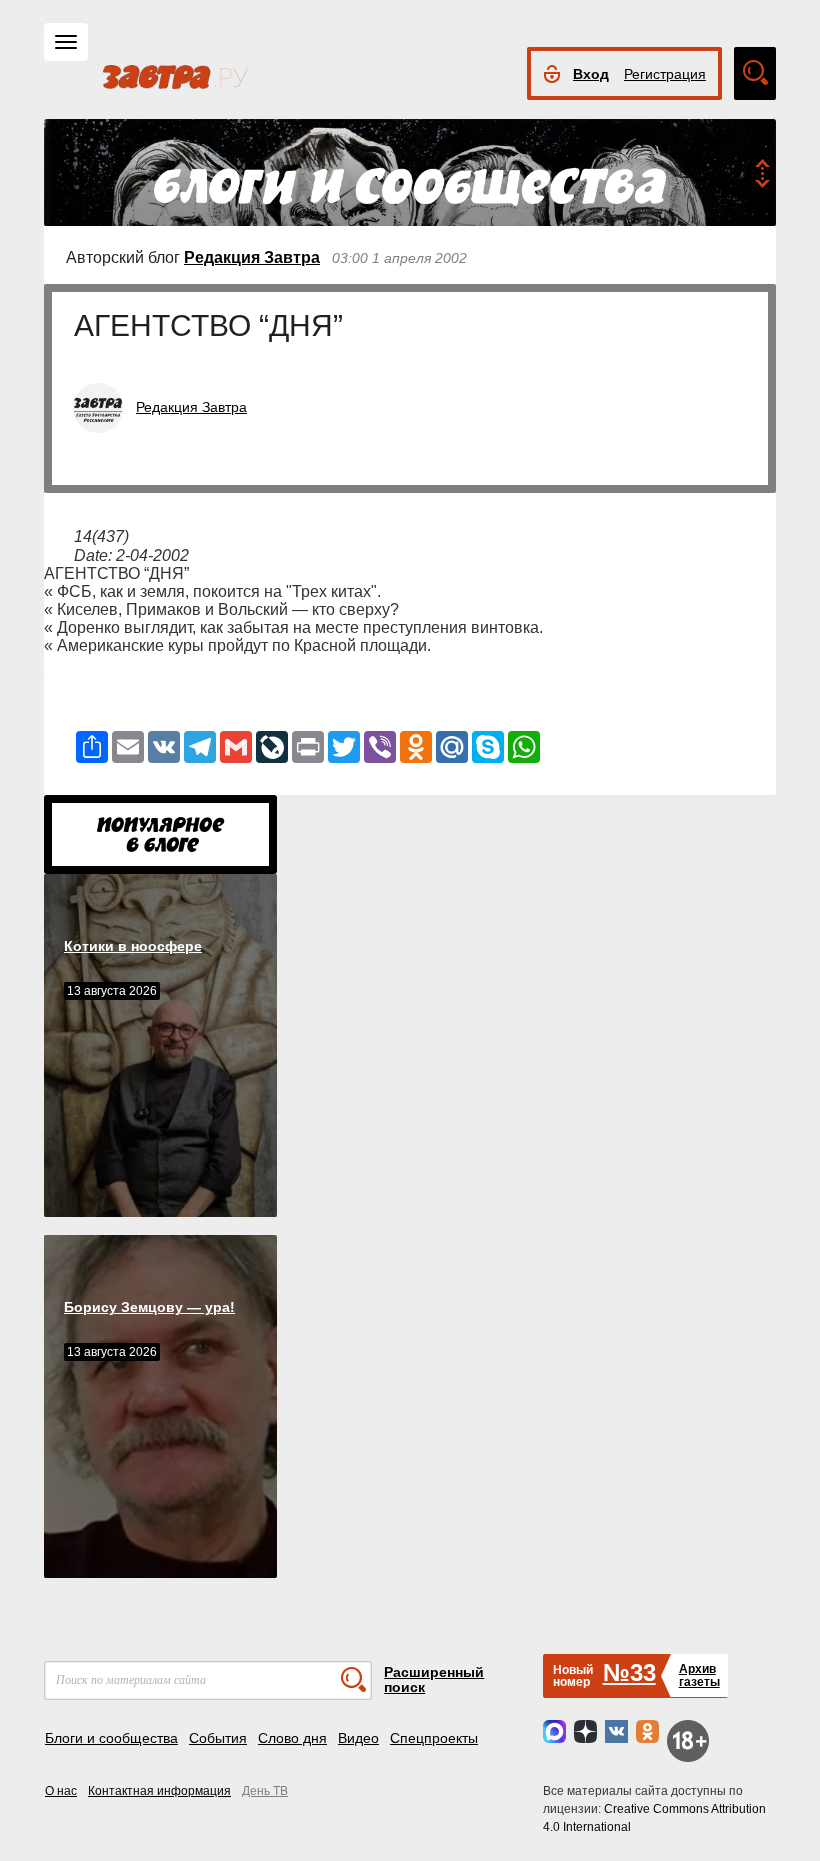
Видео (358, 1738)
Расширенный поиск (434, 1679)
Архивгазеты (699, 1675)
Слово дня (292, 1738)
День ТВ (265, 1791)
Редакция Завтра (252, 257)
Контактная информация (159, 1791)
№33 (629, 1672)
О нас (61, 1791)
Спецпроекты (434, 1738)
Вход (591, 74)
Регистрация (665, 74)
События (218, 1738)
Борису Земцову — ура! (149, 1307)
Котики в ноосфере (133, 946)
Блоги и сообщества (111, 1738)
